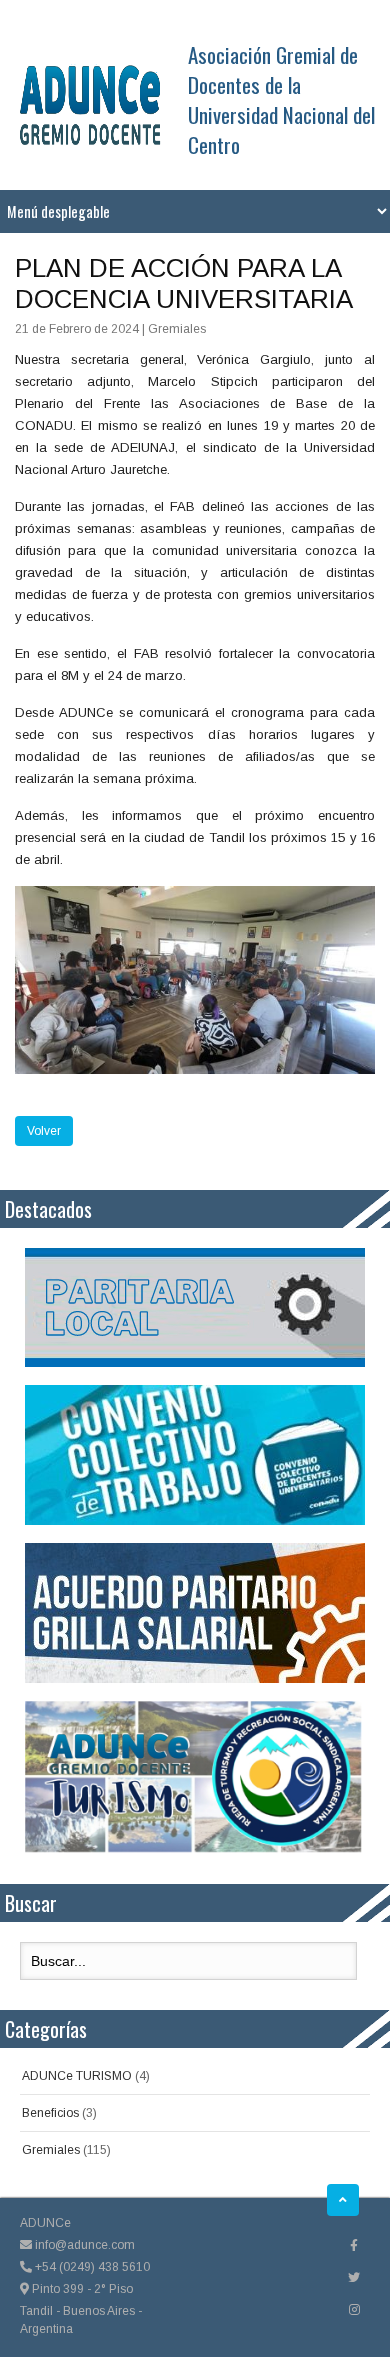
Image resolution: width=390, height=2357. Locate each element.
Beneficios (50, 2113)
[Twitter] (354, 2278)
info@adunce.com (83, 2245)
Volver (44, 1131)
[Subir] (343, 2200)
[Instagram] (354, 2310)
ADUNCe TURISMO (77, 2076)
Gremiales (51, 2150)
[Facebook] (354, 2246)
